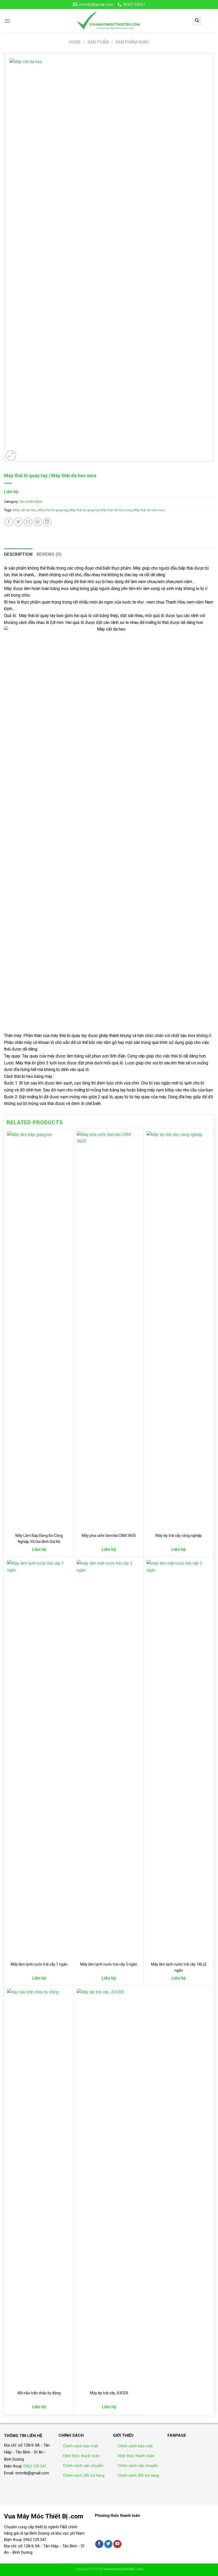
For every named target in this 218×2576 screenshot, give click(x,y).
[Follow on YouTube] (117, 2544)
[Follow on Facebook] (99, 2544)
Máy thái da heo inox (149, 510)
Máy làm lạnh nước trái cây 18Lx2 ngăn (179, 1967)
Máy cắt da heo (25, 510)
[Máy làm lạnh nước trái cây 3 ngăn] (109, 1759)
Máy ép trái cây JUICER (109, 2393)
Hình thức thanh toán (81, 2456)
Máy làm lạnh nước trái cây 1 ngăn (39, 1964)
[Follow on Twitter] (108, 2544)
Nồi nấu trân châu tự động (39, 2393)
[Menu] (7, 21)
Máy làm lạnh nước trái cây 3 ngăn (109, 1964)
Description (18, 554)
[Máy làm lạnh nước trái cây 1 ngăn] (39, 1759)
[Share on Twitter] (18, 522)
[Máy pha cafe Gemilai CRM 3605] (109, 1330)
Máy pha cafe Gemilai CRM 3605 (109, 1536)
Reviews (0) (49, 554)
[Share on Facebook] (9, 522)
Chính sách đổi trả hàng (84, 2475)
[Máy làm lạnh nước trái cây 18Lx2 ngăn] (179, 1759)
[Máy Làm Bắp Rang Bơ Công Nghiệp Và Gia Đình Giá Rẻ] (39, 1330)
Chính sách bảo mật (81, 2446)
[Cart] (210, 21)
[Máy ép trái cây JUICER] (109, 2188)
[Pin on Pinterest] (38, 522)
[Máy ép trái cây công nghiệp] (179, 1330)
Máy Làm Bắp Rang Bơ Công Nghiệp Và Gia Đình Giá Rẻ (39, 1539)
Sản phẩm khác (132, 42)
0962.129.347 (35, 2466)
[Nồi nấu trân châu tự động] (39, 2188)
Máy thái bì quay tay (53, 510)
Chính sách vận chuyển (83, 2466)
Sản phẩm (98, 42)
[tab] (18, 554)
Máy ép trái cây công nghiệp (179, 1536)
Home (75, 42)
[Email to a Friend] (28, 522)
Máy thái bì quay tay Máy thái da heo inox (100, 510)
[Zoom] (11, 455)
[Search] (197, 21)
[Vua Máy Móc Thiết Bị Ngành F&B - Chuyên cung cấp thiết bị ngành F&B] (109, 21)
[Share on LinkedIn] (47, 522)
